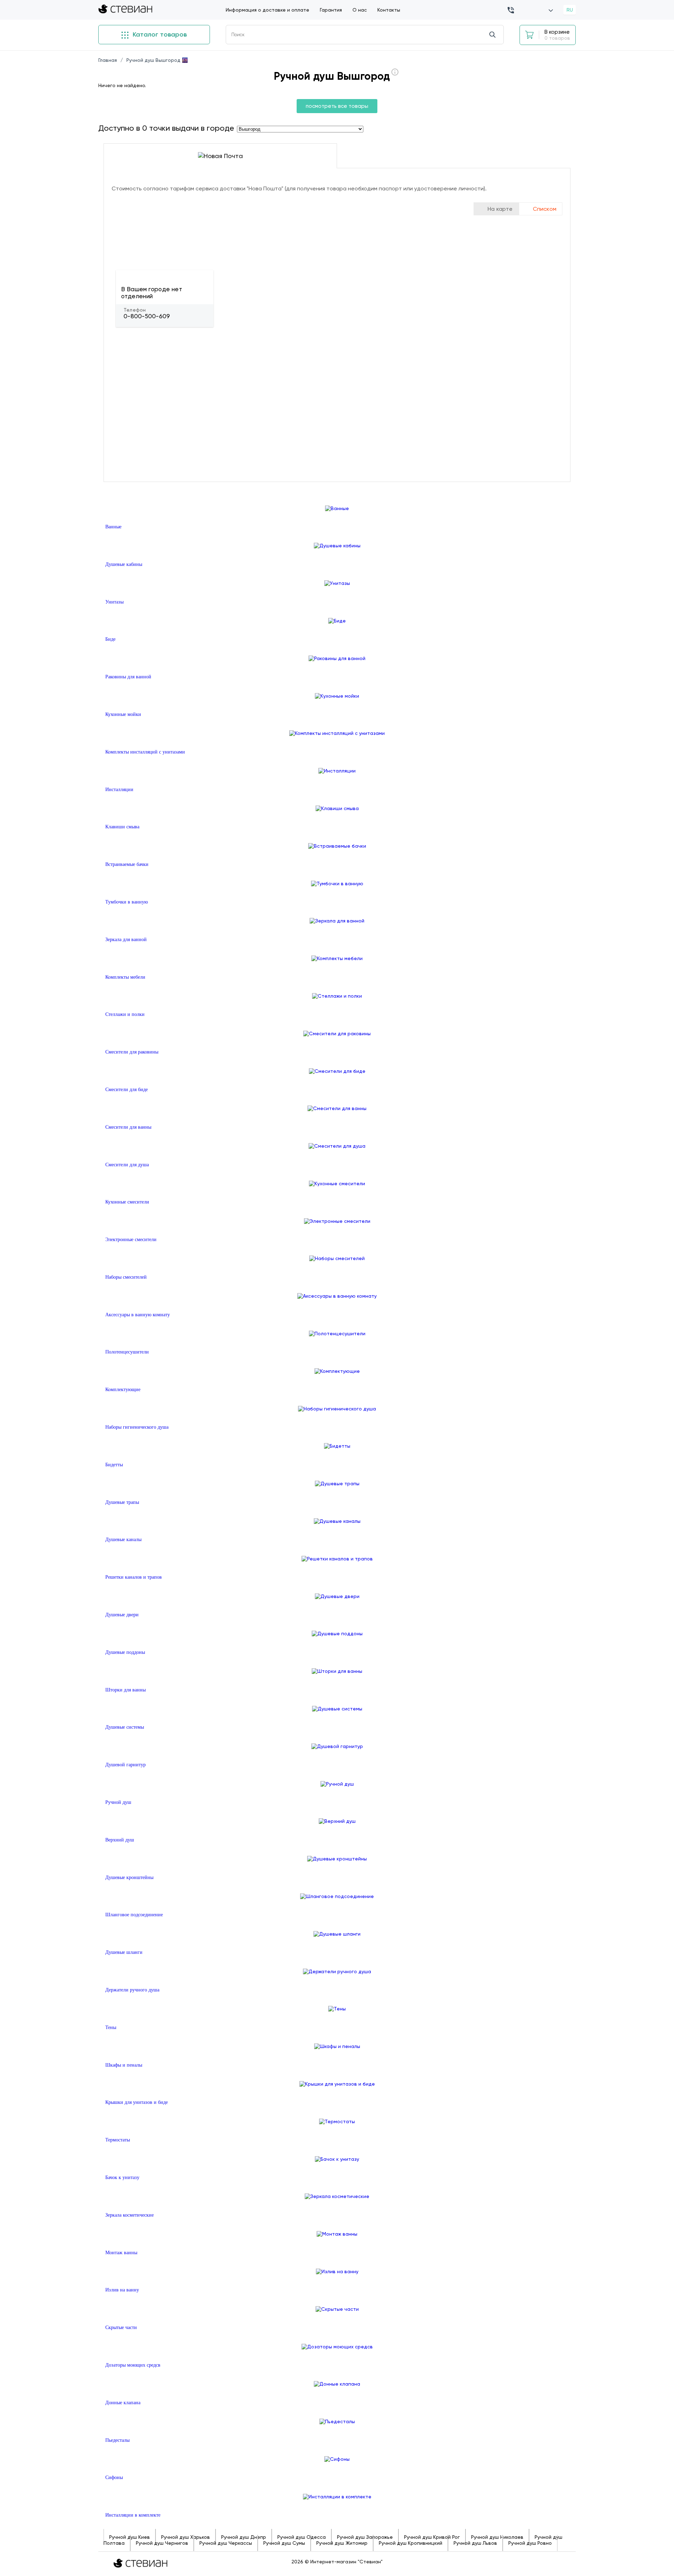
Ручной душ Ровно (530, 2543)
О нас (360, 10)
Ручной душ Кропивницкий (411, 2543)
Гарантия (331, 10)
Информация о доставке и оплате (267, 10)
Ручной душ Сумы (284, 2543)
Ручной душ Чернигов (162, 2543)
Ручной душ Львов (475, 2543)
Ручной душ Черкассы (226, 2543)
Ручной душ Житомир (342, 2543)
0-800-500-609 (147, 316)
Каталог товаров (159, 34)
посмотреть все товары (337, 106)
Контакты (389, 10)
